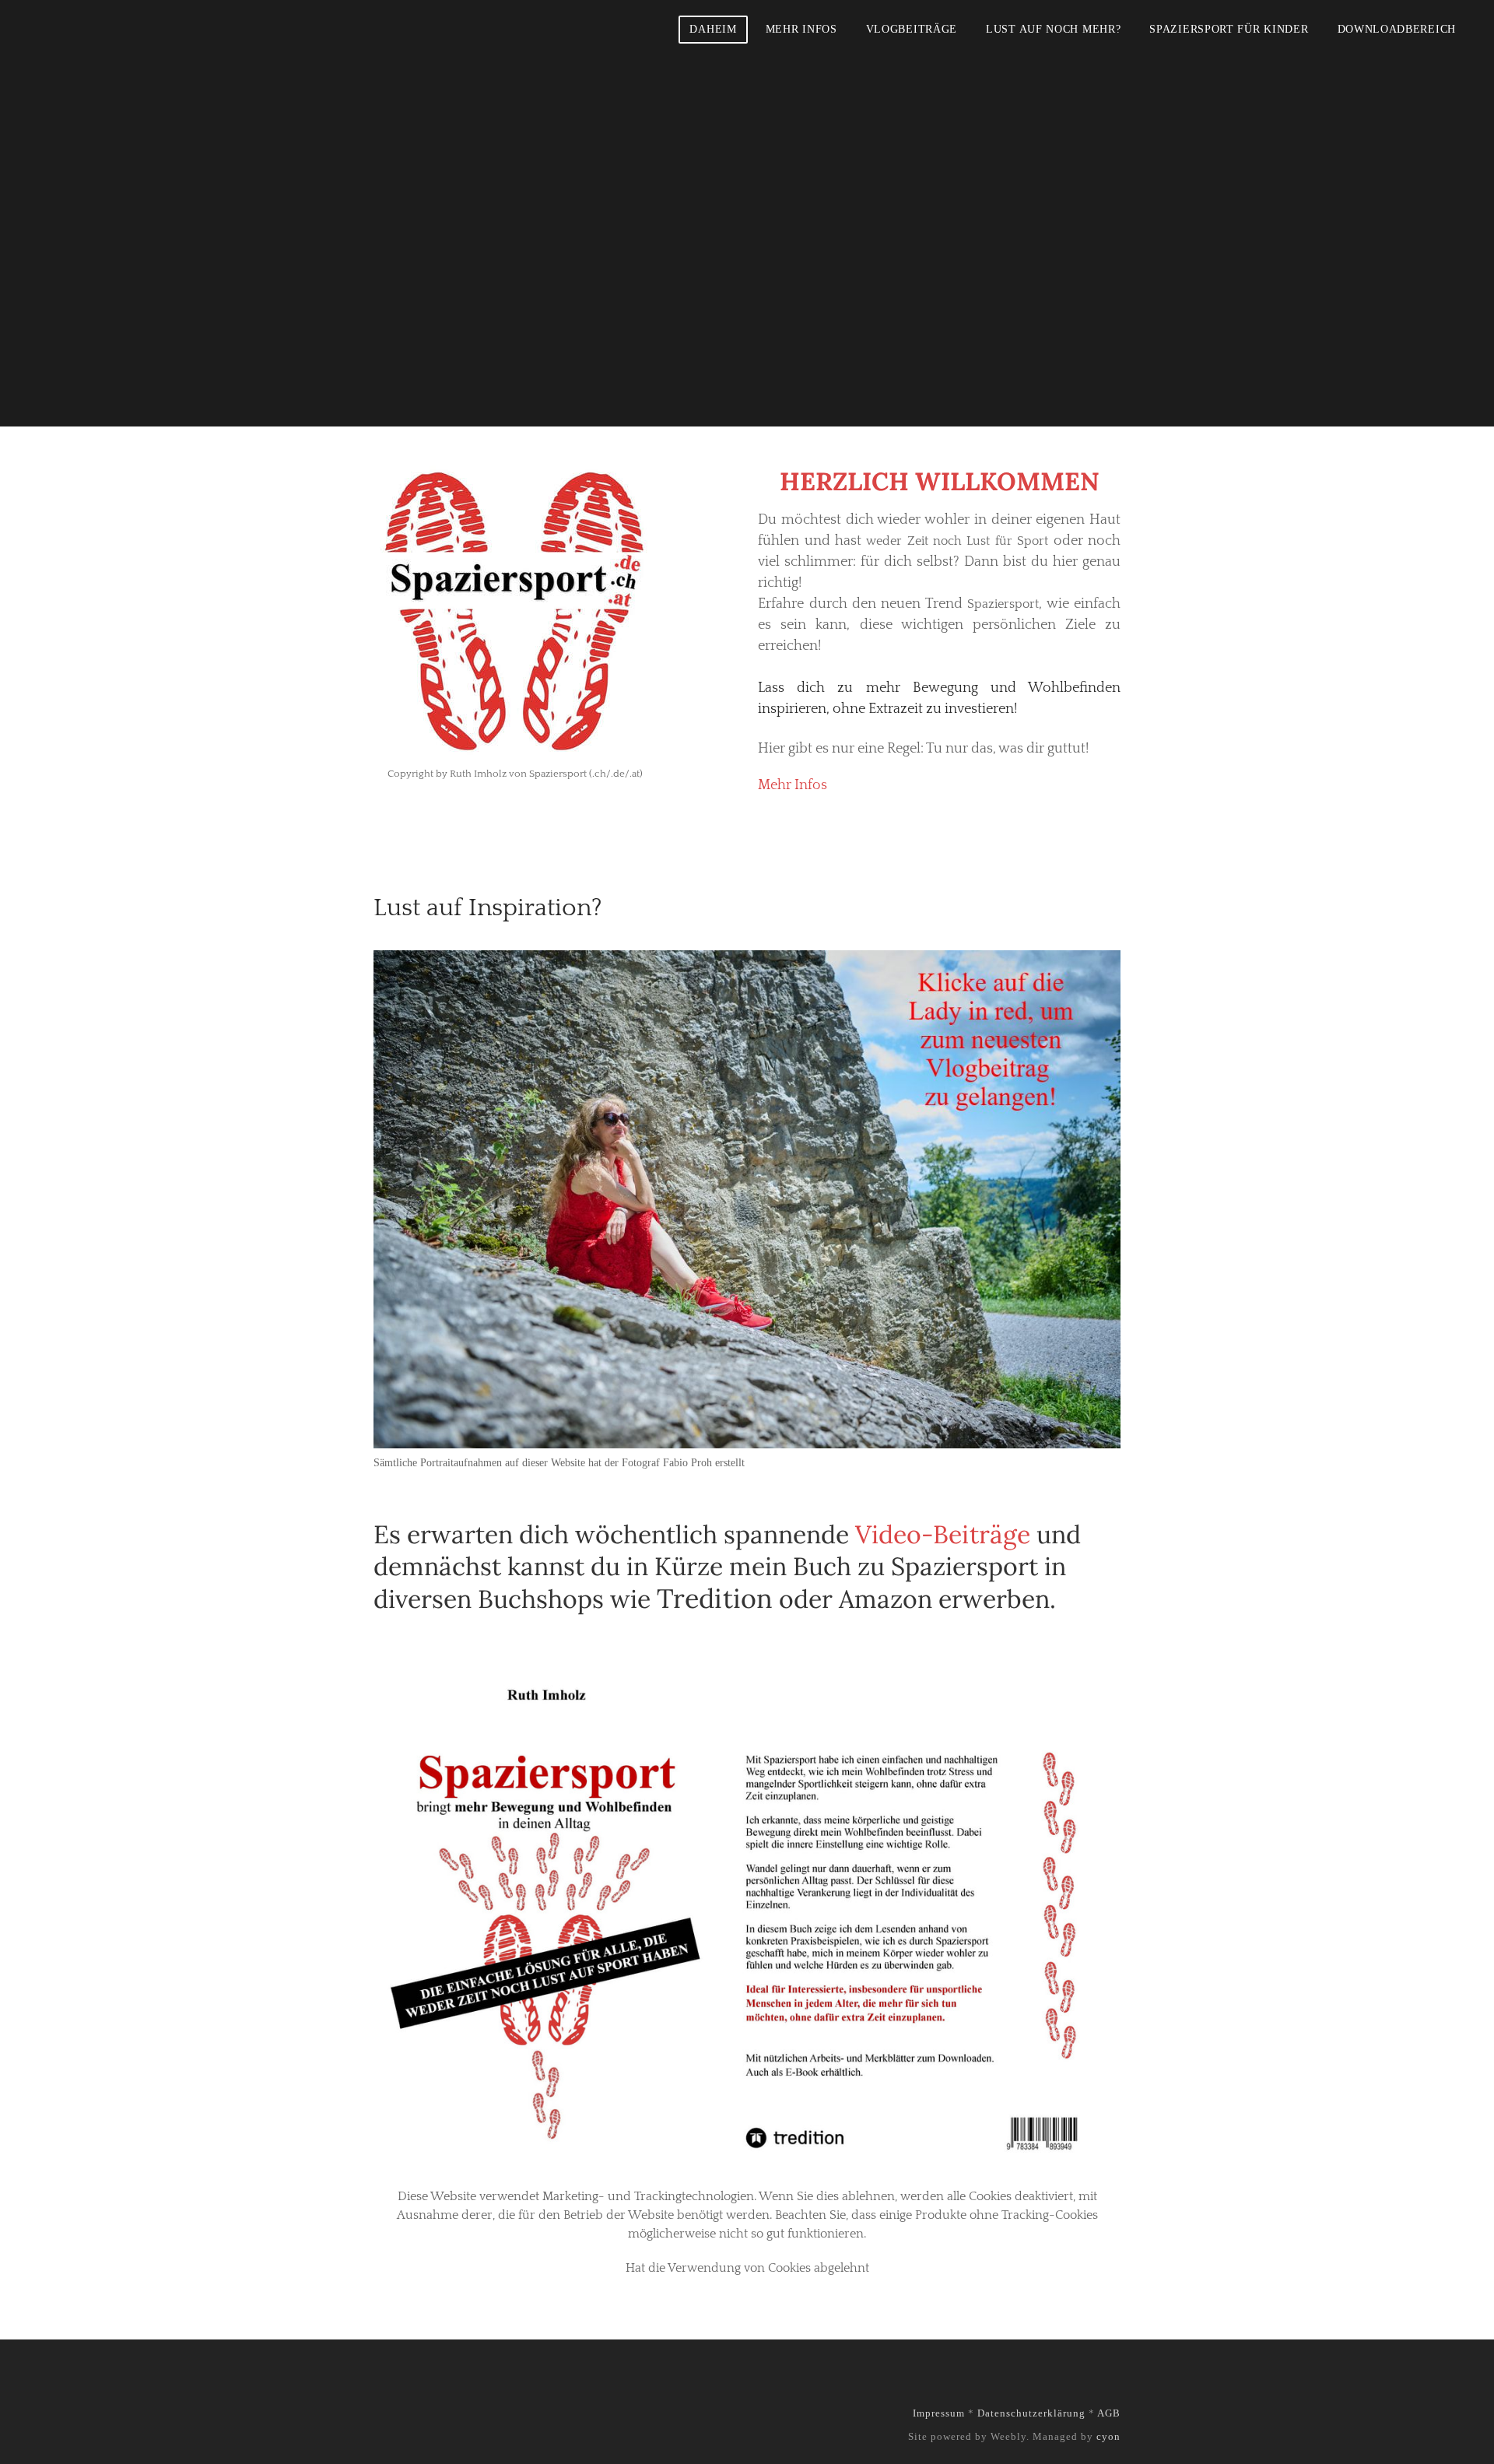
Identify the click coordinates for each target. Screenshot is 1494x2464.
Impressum (939, 2413)
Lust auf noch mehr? (1053, 29)
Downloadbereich (1397, 29)
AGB (1109, 2413)
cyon (1108, 2436)
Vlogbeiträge (912, 29)
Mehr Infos (801, 29)
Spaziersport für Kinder (1229, 29)
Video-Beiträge (943, 1534)
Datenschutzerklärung (1031, 2413)
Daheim (713, 29)
